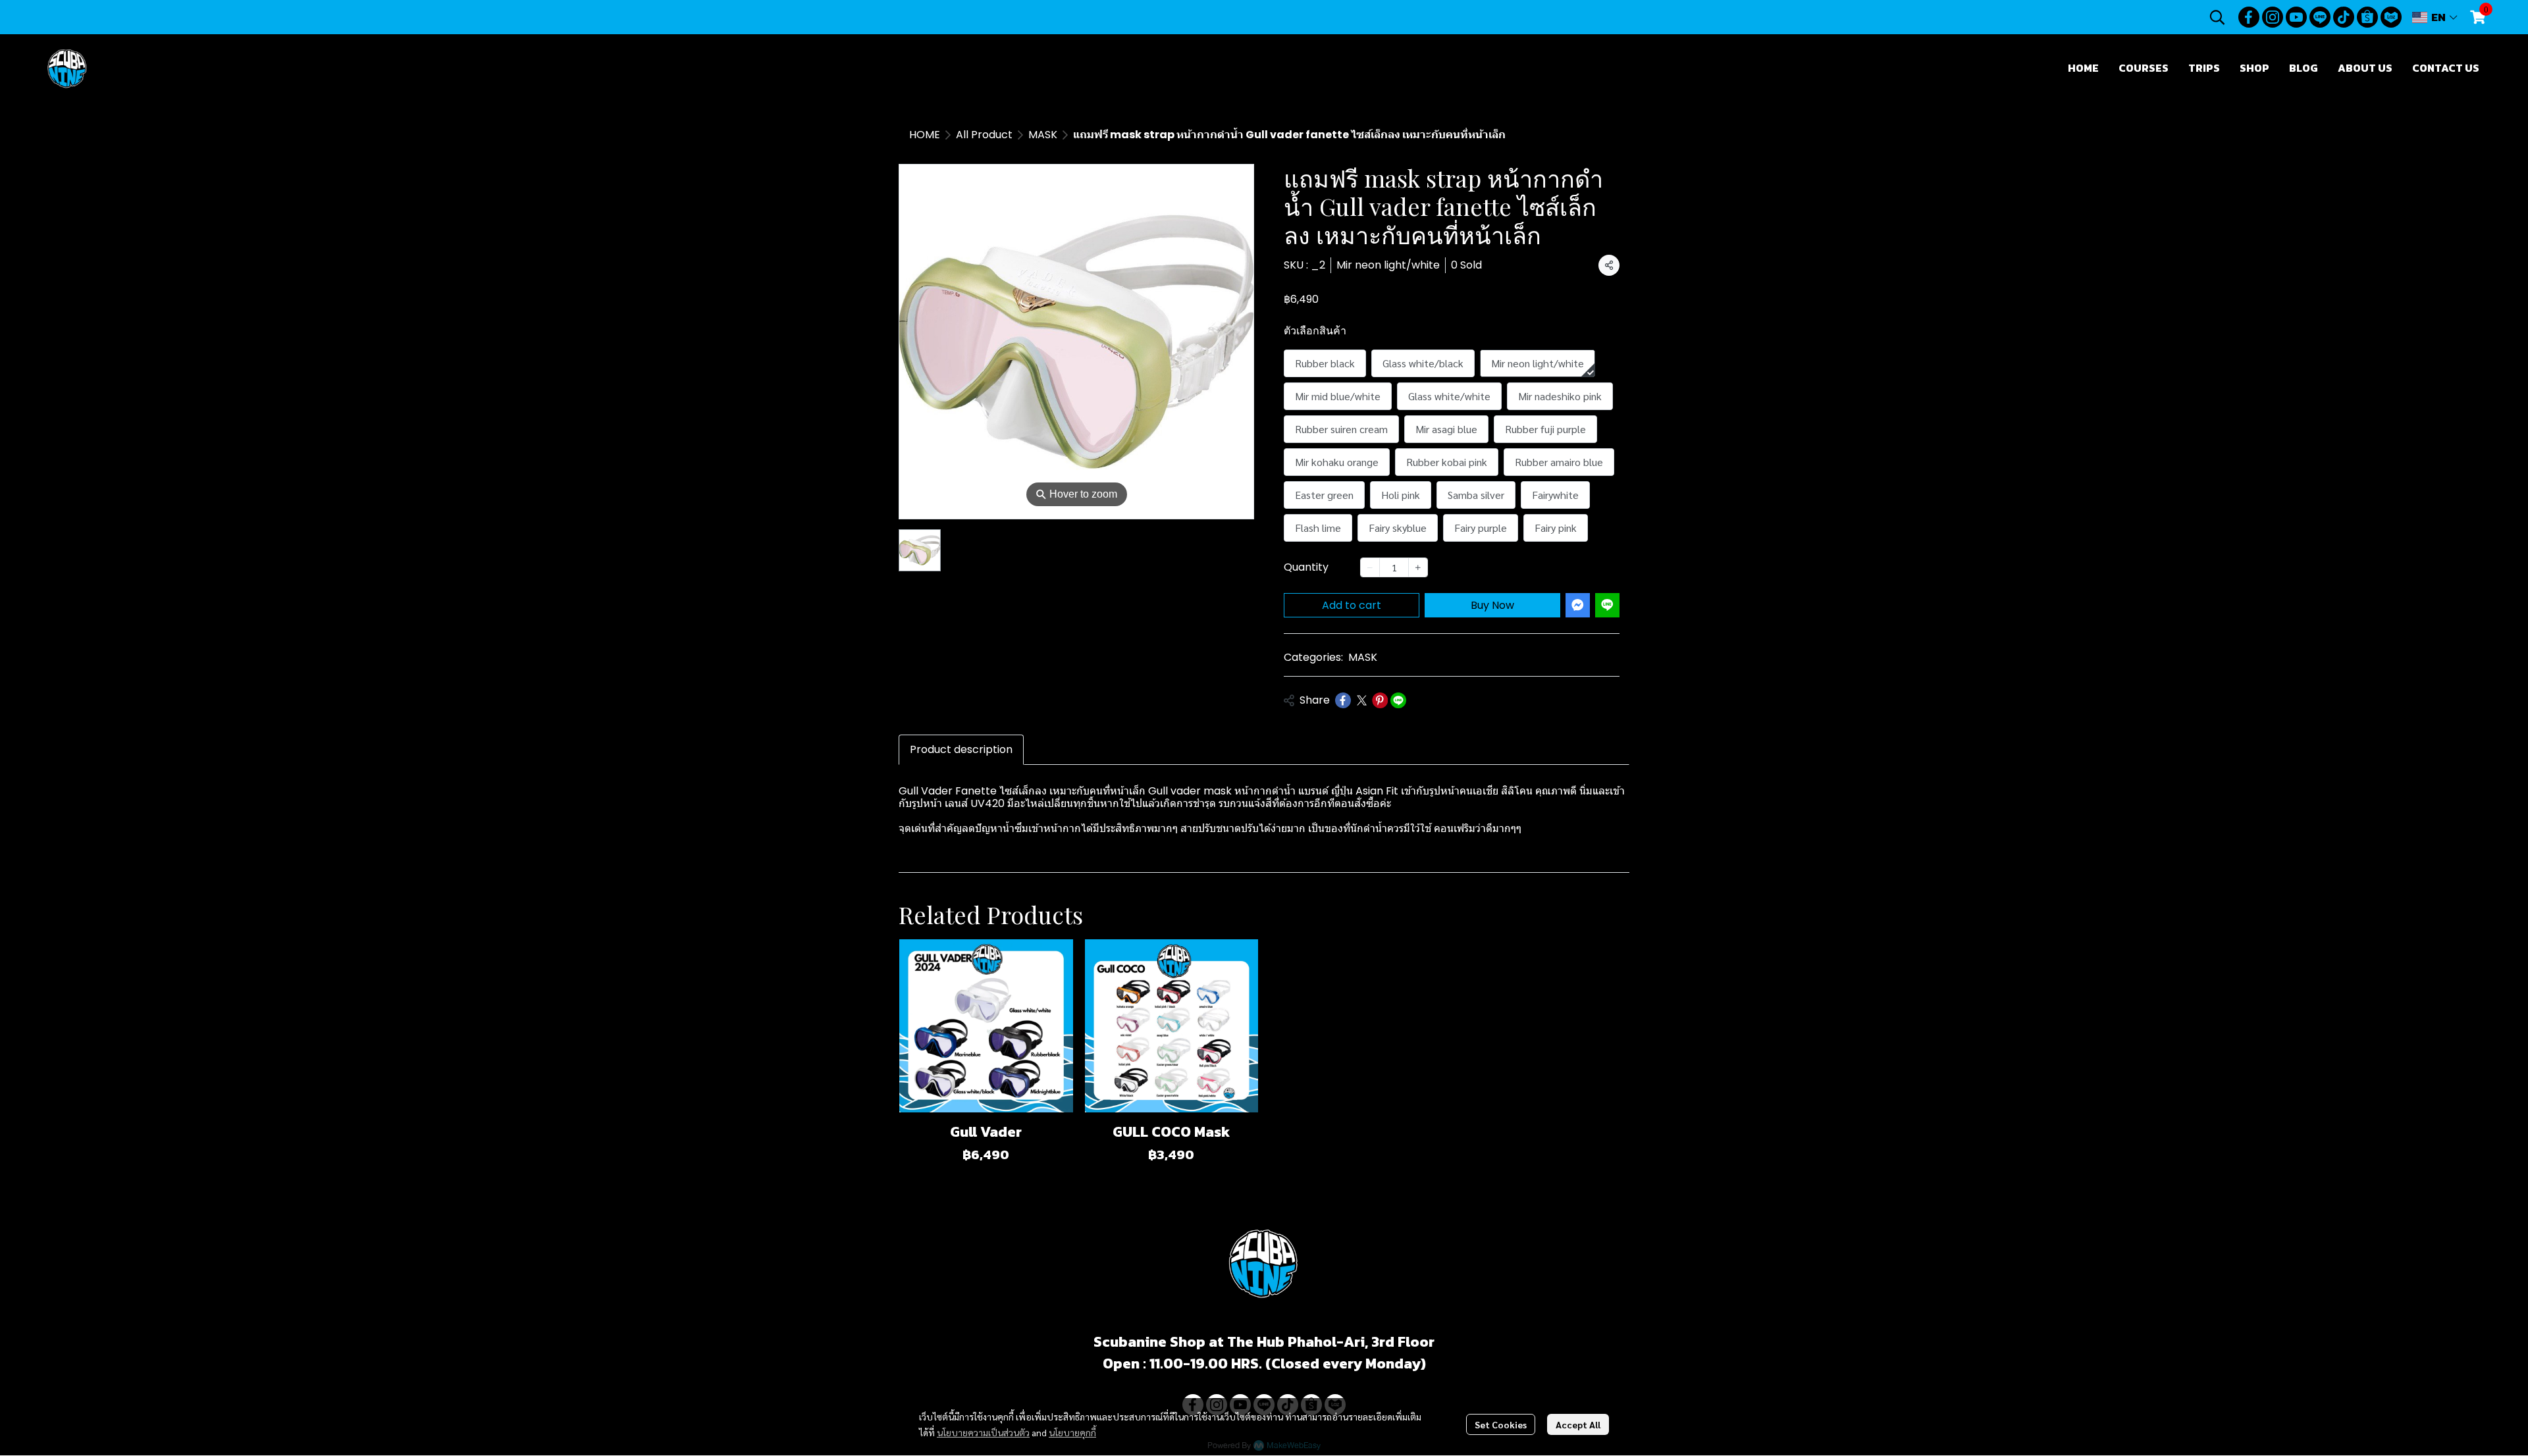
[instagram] (2273, 17)
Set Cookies (1501, 1424)
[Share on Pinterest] (1380, 700)
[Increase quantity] (1418, 567)
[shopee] (2367, 17)
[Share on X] (1361, 700)
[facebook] (2249, 17)
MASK (1043, 135)
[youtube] (2296, 17)
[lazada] (2391, 17)
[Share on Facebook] (1343, 700)
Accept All (1578, 1424)
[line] (2320, 17)
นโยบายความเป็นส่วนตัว (983, 1432)
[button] (2217, 17)
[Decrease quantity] (1370, 567)
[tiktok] (2344, 17)
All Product (984, 135)
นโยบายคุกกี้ (1072, 1432)
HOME (925, 135)
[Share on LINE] (1398, 700)
